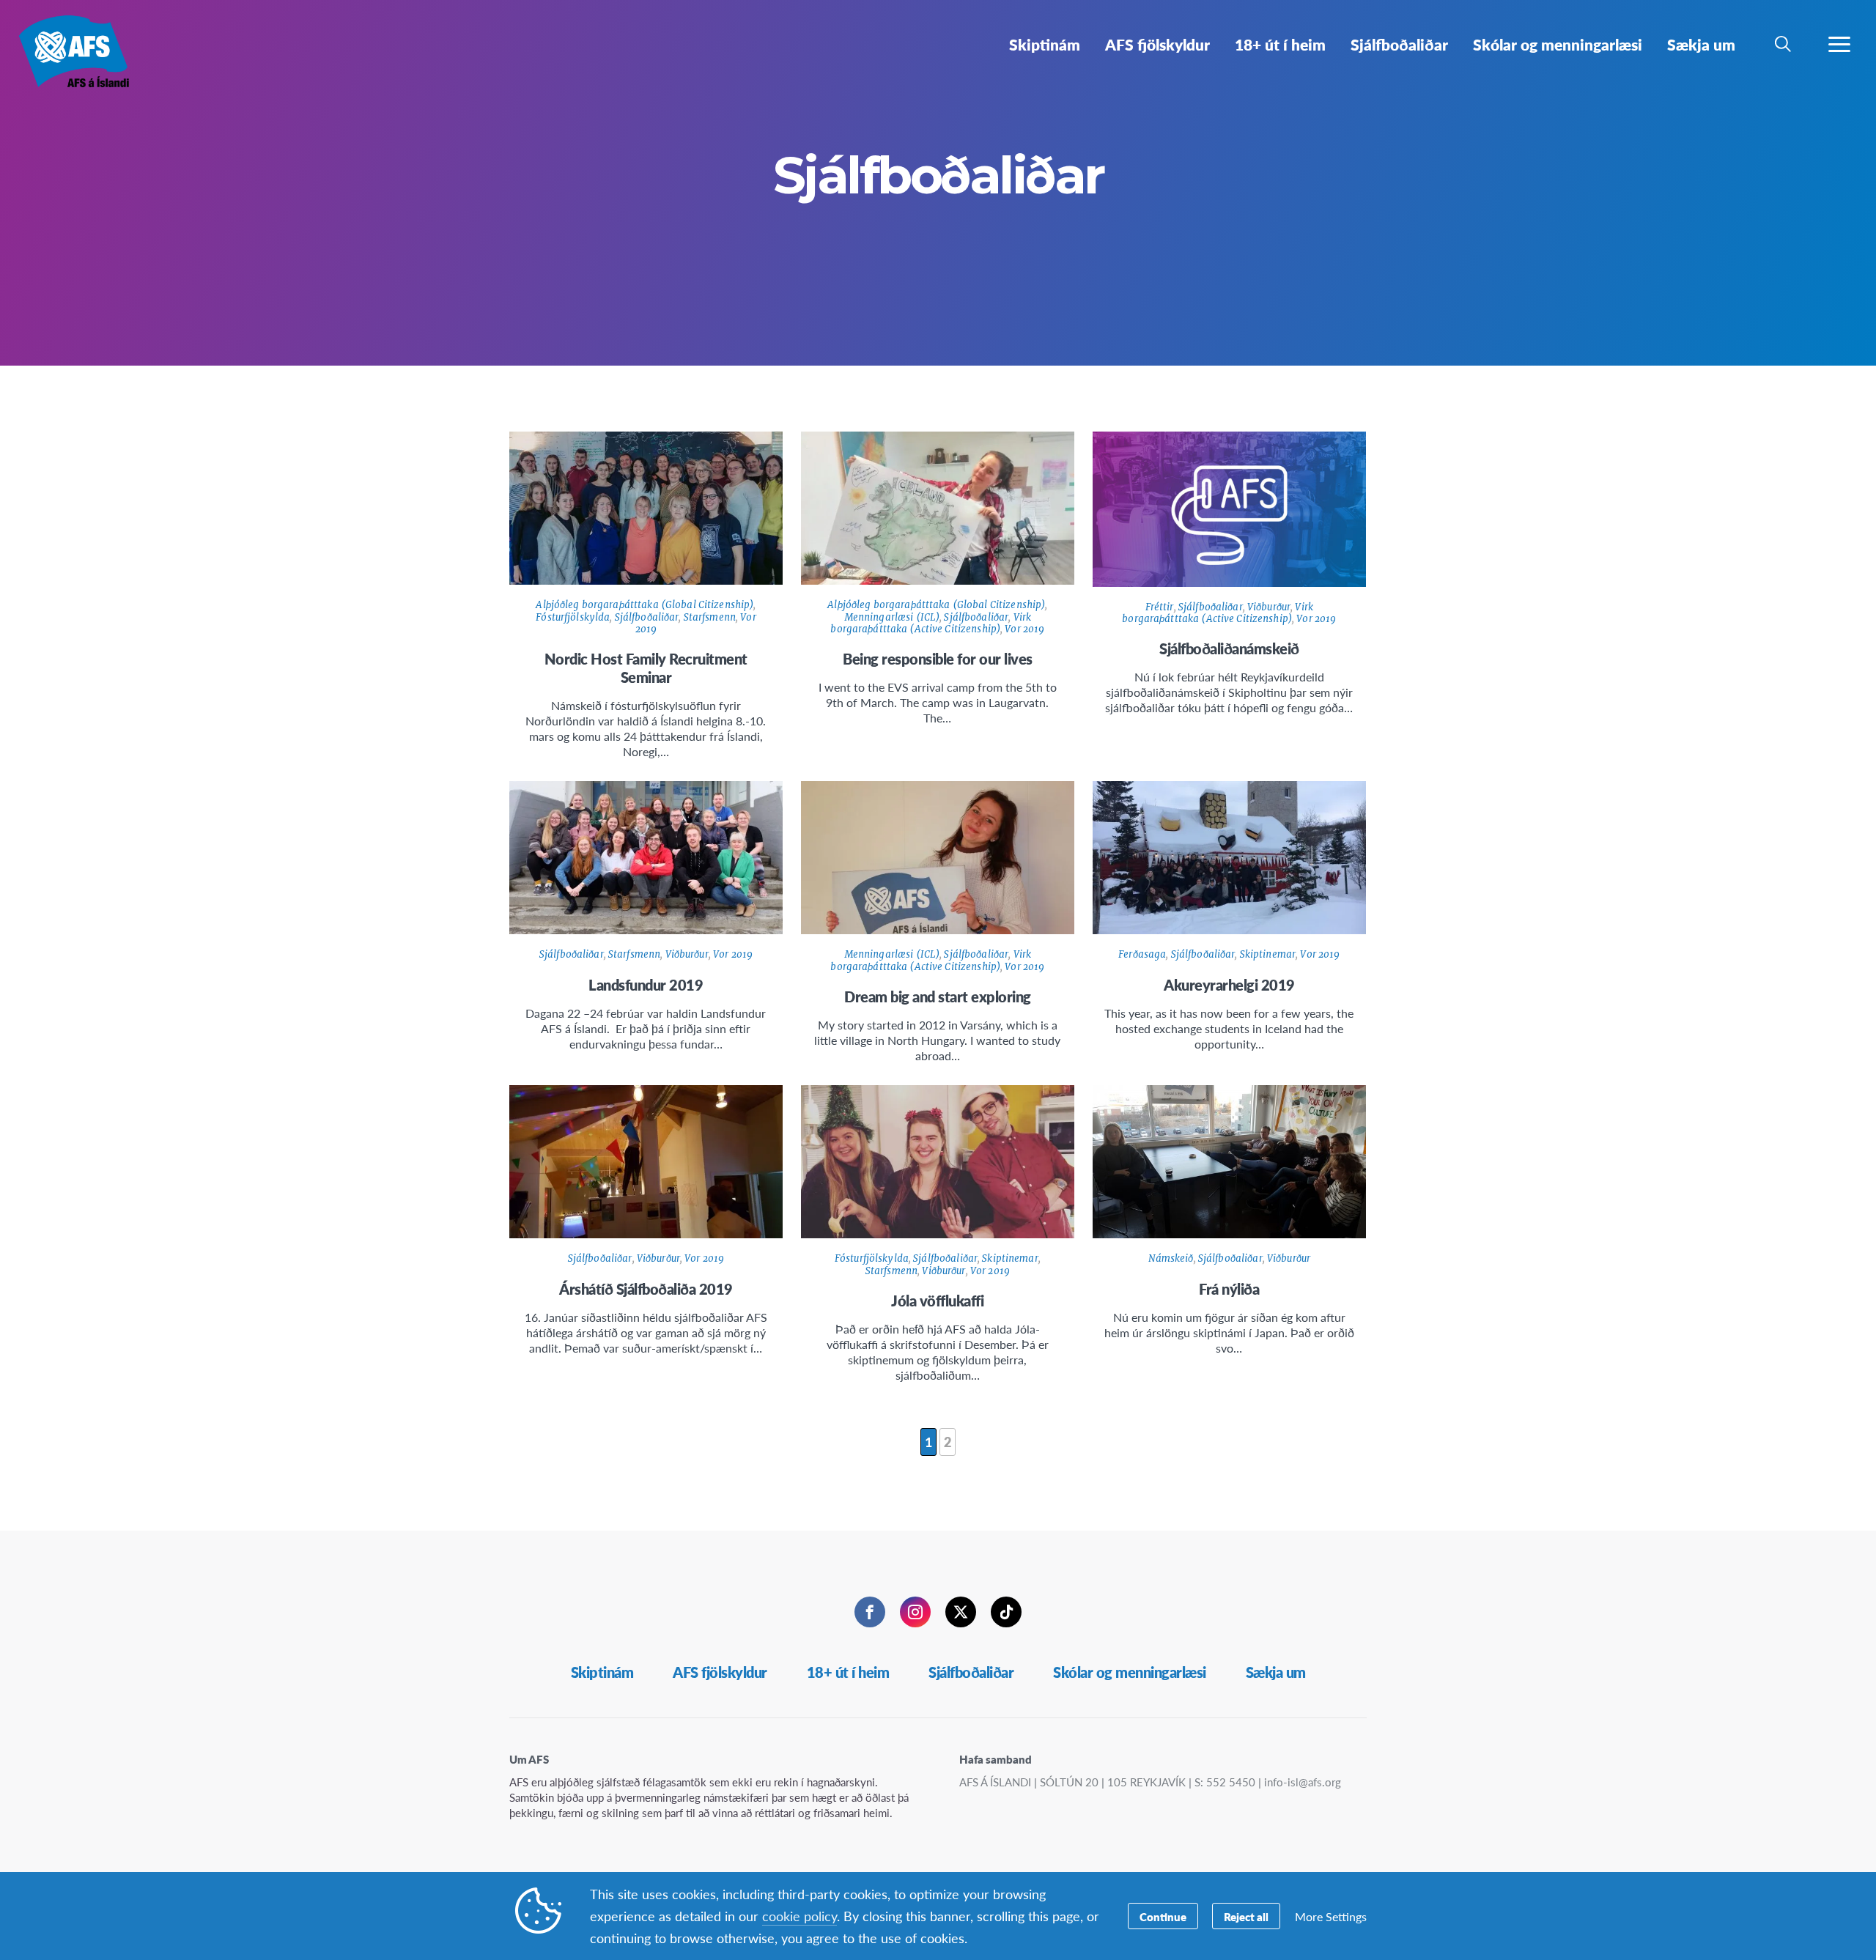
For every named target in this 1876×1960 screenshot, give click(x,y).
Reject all (1246, 1916)
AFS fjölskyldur (720, 1672)
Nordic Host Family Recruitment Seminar (646, 668)
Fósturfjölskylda (573, 617)
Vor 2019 (1024, 629)
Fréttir (1160, 607)
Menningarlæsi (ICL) (892, 617)
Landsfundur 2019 (646, 985)
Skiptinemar (1268, 954)
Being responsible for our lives (938, 659)
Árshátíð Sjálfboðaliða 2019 (646, 1289)
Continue (1163, 1916)
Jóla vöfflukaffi (937, 1301)
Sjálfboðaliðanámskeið (1229, 648)
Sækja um (1276, 1672)
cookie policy (799, 1916)
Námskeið (1171, 1258)
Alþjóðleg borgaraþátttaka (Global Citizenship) (645, 605)
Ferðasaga (1142, 954)
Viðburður (1269, 607)
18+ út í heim (848, 1672)
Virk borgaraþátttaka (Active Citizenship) (931, 623)
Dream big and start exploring (938, 996)
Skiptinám (602, 1672)
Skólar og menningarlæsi (1130, 1672)
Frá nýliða (1229, 1289)
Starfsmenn (710, 617)
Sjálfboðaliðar (647, 617)
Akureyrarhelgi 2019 (1229, 985)
